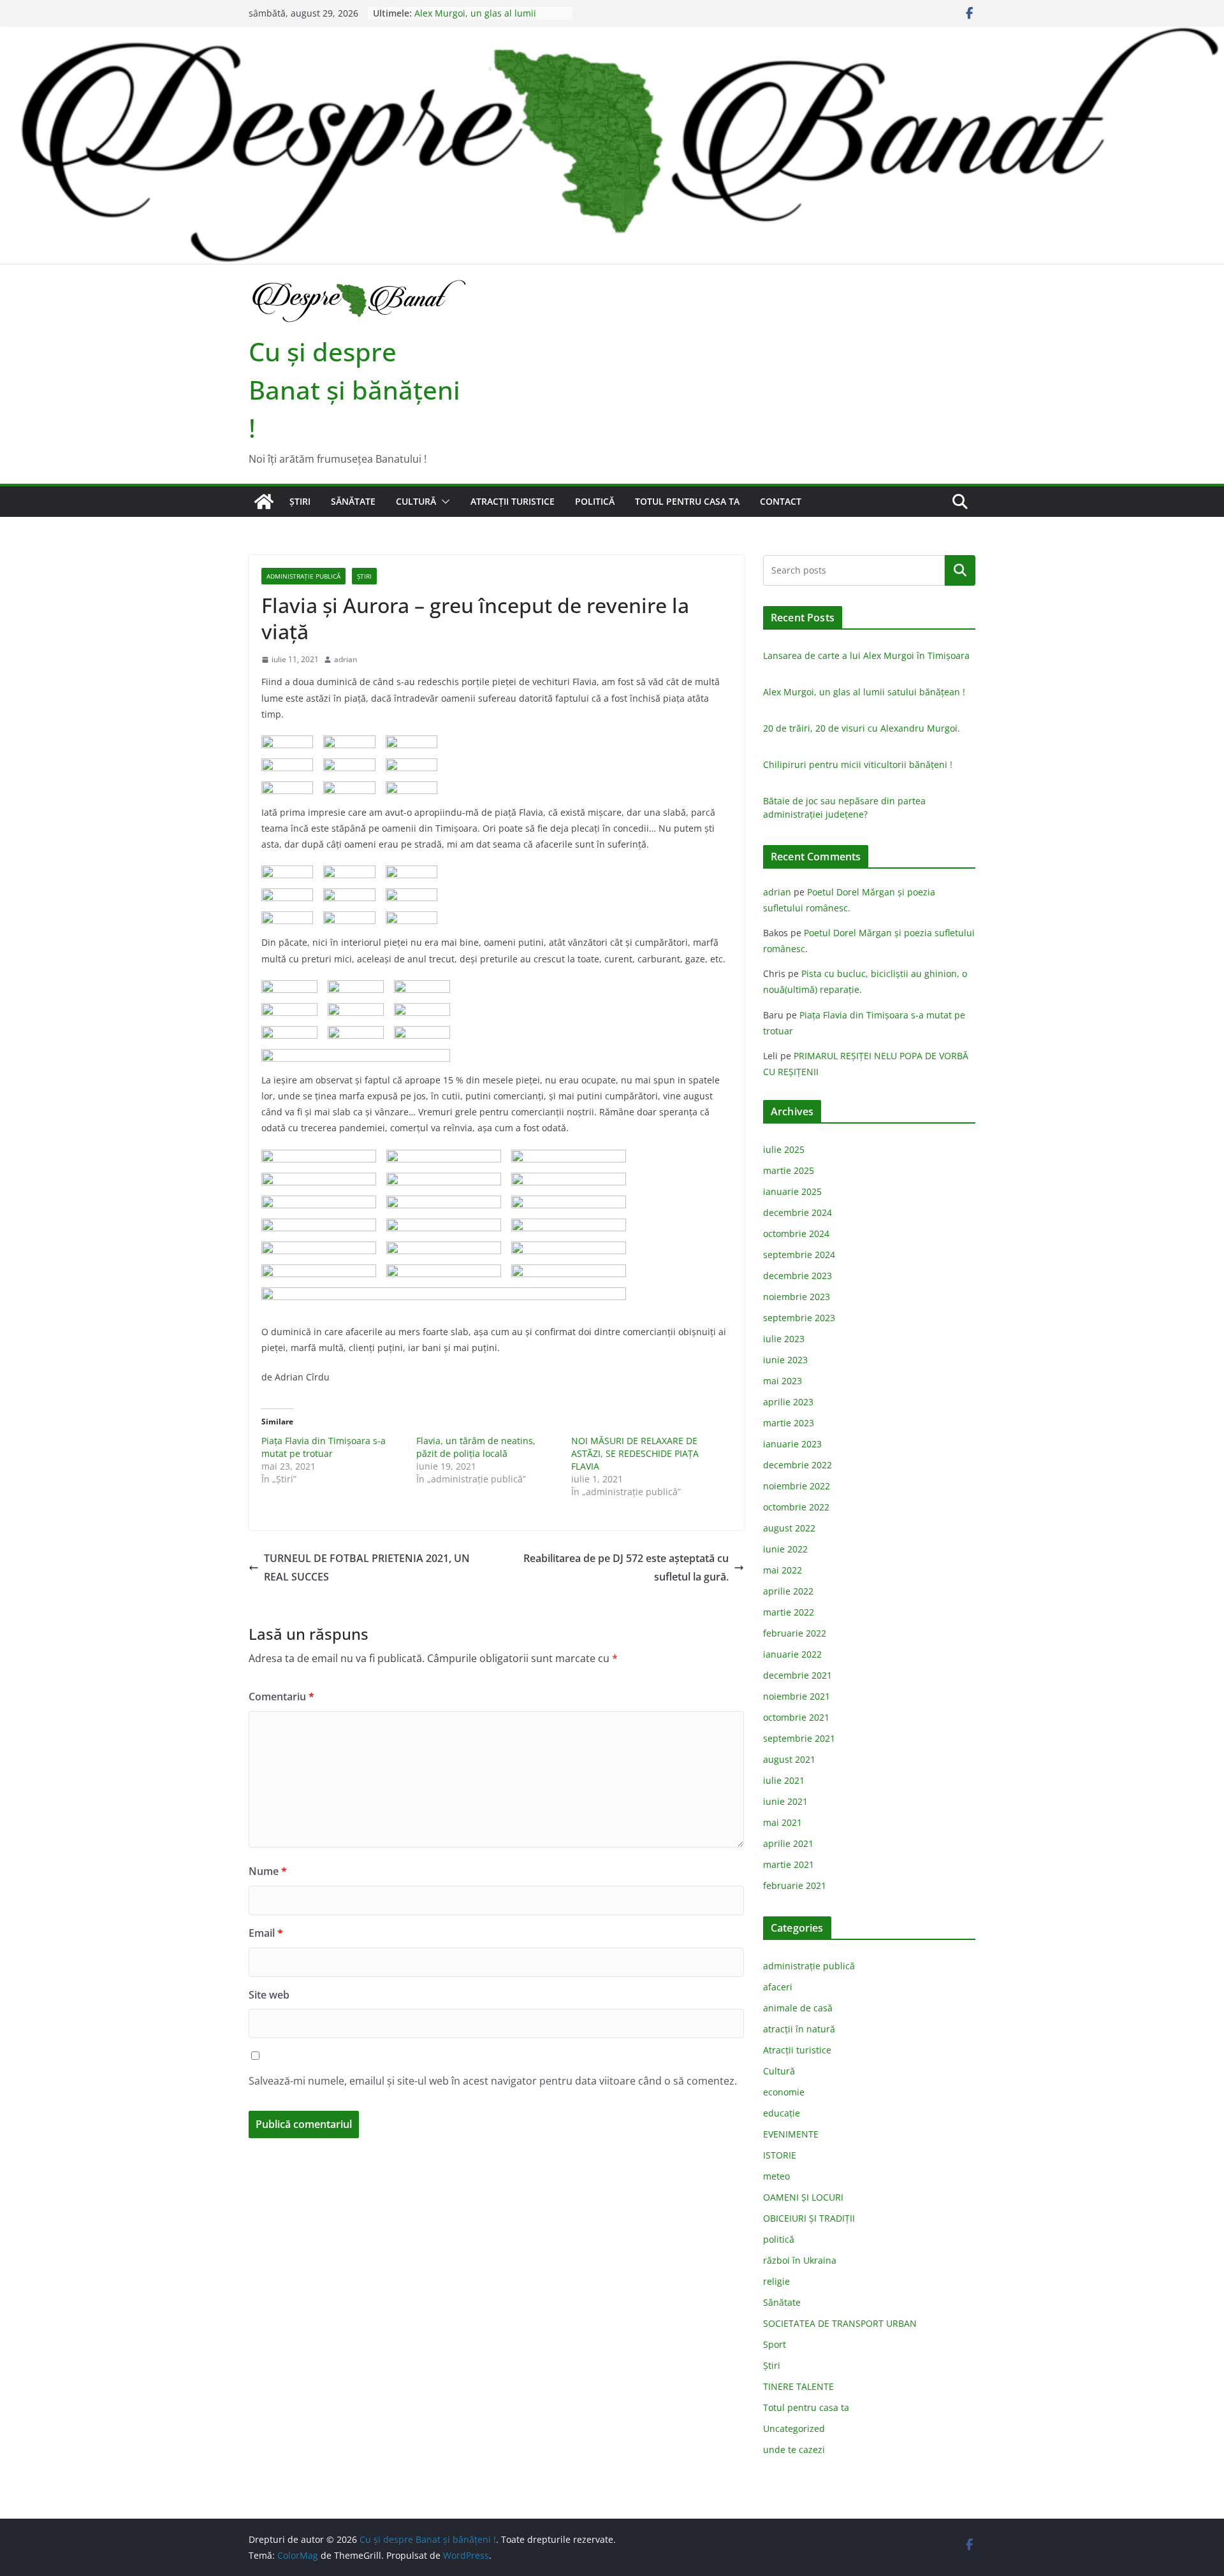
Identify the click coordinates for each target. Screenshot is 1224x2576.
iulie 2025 (784, 1149)
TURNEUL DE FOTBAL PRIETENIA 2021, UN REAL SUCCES (367, 1567)
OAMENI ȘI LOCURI (803, 2197)
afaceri (778, 1987)
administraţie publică (303, 576)
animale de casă (798, 2008)
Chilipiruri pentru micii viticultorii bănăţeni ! (858, 764)
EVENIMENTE (791, 2134)
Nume (268, 1871)
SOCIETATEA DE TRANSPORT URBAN (840, 2323)
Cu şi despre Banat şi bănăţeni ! (354, 390)
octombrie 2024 (796, 1234)
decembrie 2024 (798, 1212)
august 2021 (789, 1759)
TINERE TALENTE (798, 2386)
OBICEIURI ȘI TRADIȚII (809, 2218)
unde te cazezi (794, 2449)
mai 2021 (783, 1822)
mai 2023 (783, 1381)
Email (266, 1933)
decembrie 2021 (798, 1675)
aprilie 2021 (788, 1843)
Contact (781, 501)
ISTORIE (780, 2155)
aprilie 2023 (788, 1402)
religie (776, 2281)
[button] (443, 502)
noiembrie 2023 (797, 1297)
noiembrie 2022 (797, 1486)
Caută (960, 570)
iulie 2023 (784, 1339)
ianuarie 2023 (792, 1444)
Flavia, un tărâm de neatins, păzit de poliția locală (476, 1447)
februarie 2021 (795, 1885)
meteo (776, 2176)
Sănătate (353, 501)
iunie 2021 (785, 1801)
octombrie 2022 (796, 1507)
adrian (346, 659)
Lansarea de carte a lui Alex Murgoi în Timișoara (866, 655)
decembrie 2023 (798, 1276)
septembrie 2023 (799, 1318)
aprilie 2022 (788, 1591)
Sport (775, 2344)
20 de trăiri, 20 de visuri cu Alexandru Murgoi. (862, 728)
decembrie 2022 (798, 1465)
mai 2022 (783, 1570)
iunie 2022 (785, 1549)
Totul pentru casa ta (687, 501)
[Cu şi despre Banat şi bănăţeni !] (612, 35)
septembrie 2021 (799, 1738)
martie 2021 (789, 1864)
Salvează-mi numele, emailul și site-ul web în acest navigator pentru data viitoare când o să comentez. (493, 2081)
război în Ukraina (800, 2260)
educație (782, 2113)
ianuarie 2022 (792, 1654)
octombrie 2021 (796, 1717)
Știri (300, 501)
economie (784, 2092)
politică (595, 501)
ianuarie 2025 (792, 1191)
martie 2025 (789, 1170)
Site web (269, 1995)
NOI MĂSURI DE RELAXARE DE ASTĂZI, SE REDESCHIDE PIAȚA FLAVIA (635, 1453)
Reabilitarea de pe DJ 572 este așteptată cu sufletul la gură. (626, 1567)
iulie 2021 (784, 1780)
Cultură (416, 501)
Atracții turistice (513, 501)
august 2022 (789, 1528)
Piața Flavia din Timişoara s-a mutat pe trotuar (324, 1447)
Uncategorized (794, 2428)
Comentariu (281, 1697)
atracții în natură (799, 2029)
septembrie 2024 (799, 1255)
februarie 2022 (795, 1633)
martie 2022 (789, 1612)
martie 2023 (789, 1423)
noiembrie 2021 (797, 1696)
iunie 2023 (785, 1360)
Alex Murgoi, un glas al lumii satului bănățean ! (475, 19)
